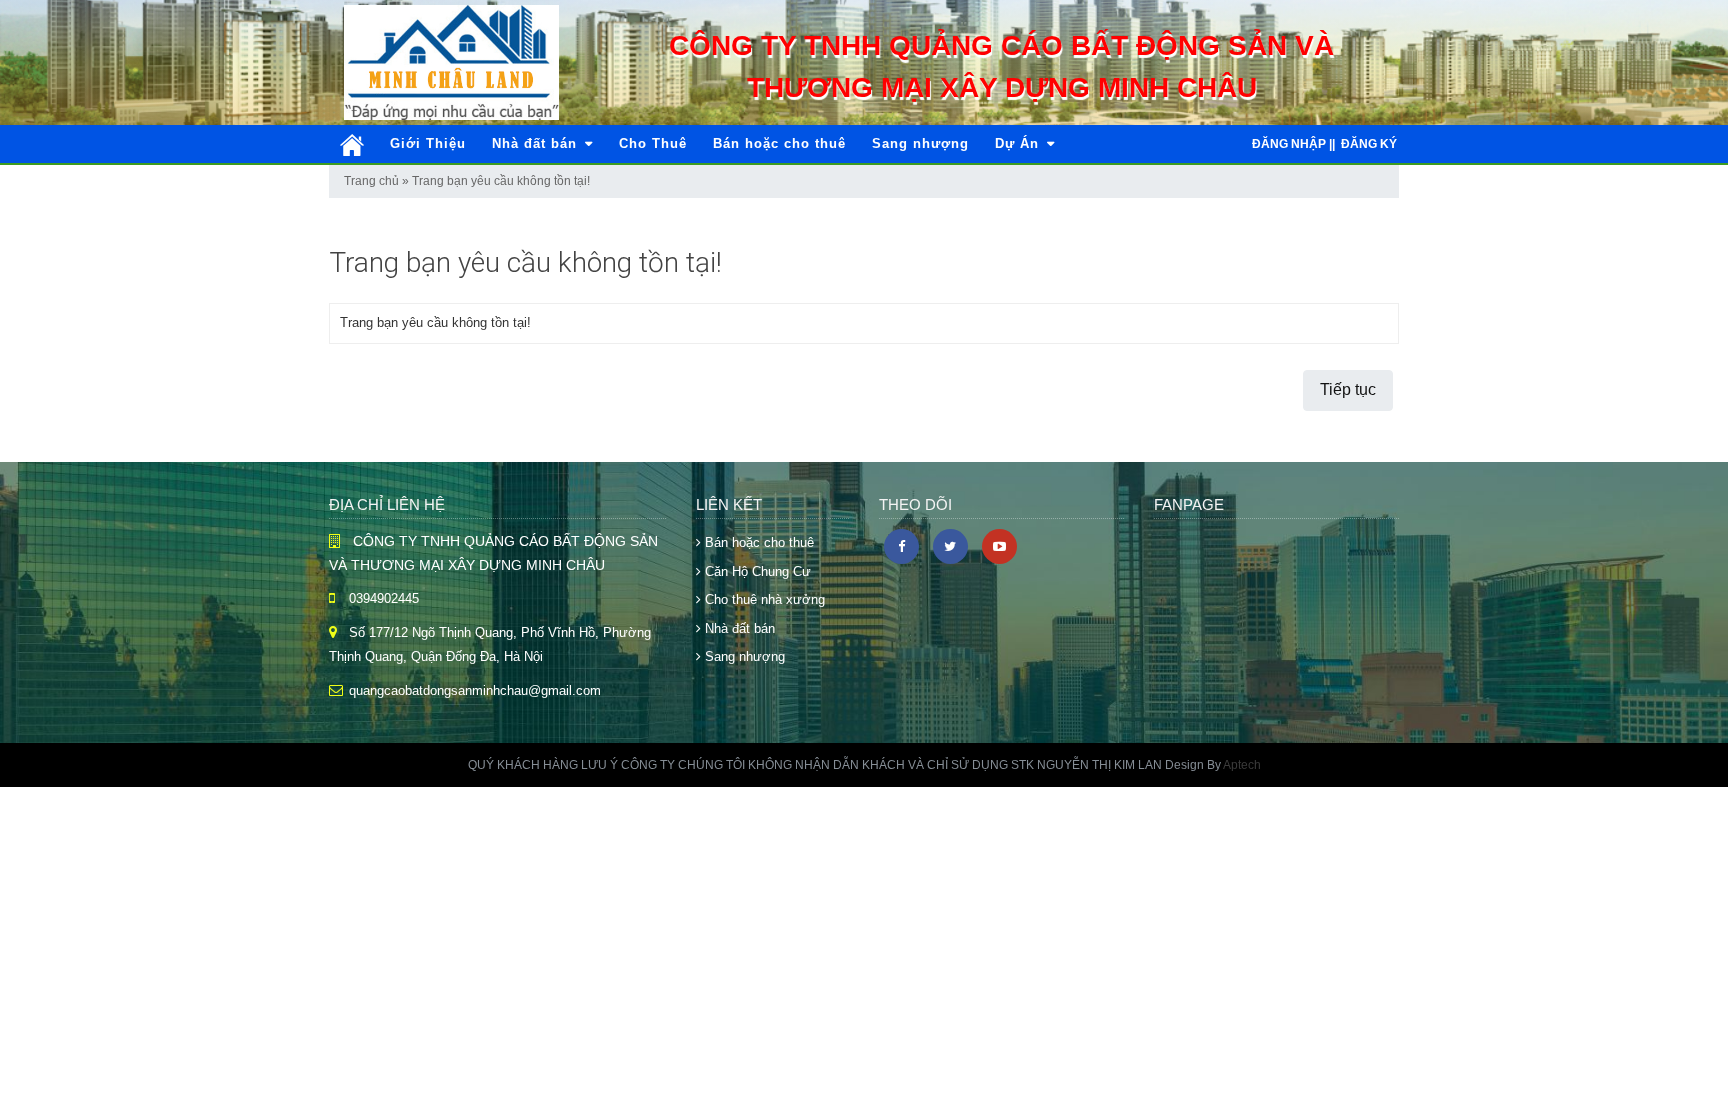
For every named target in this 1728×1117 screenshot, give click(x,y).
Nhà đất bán (537, 143)
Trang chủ (371, 181)
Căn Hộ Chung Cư (756, 571)
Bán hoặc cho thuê (779, 143)
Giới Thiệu (428, 143)
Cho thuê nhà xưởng (763, 599)
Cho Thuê (653, 143)
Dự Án (1019, 143)
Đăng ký (1369, 144)
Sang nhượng (920, 143)
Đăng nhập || (1293, 144)
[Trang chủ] (352, 145)
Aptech (1242, 765)
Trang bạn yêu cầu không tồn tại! (501, 181)
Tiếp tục (1348, 389)
